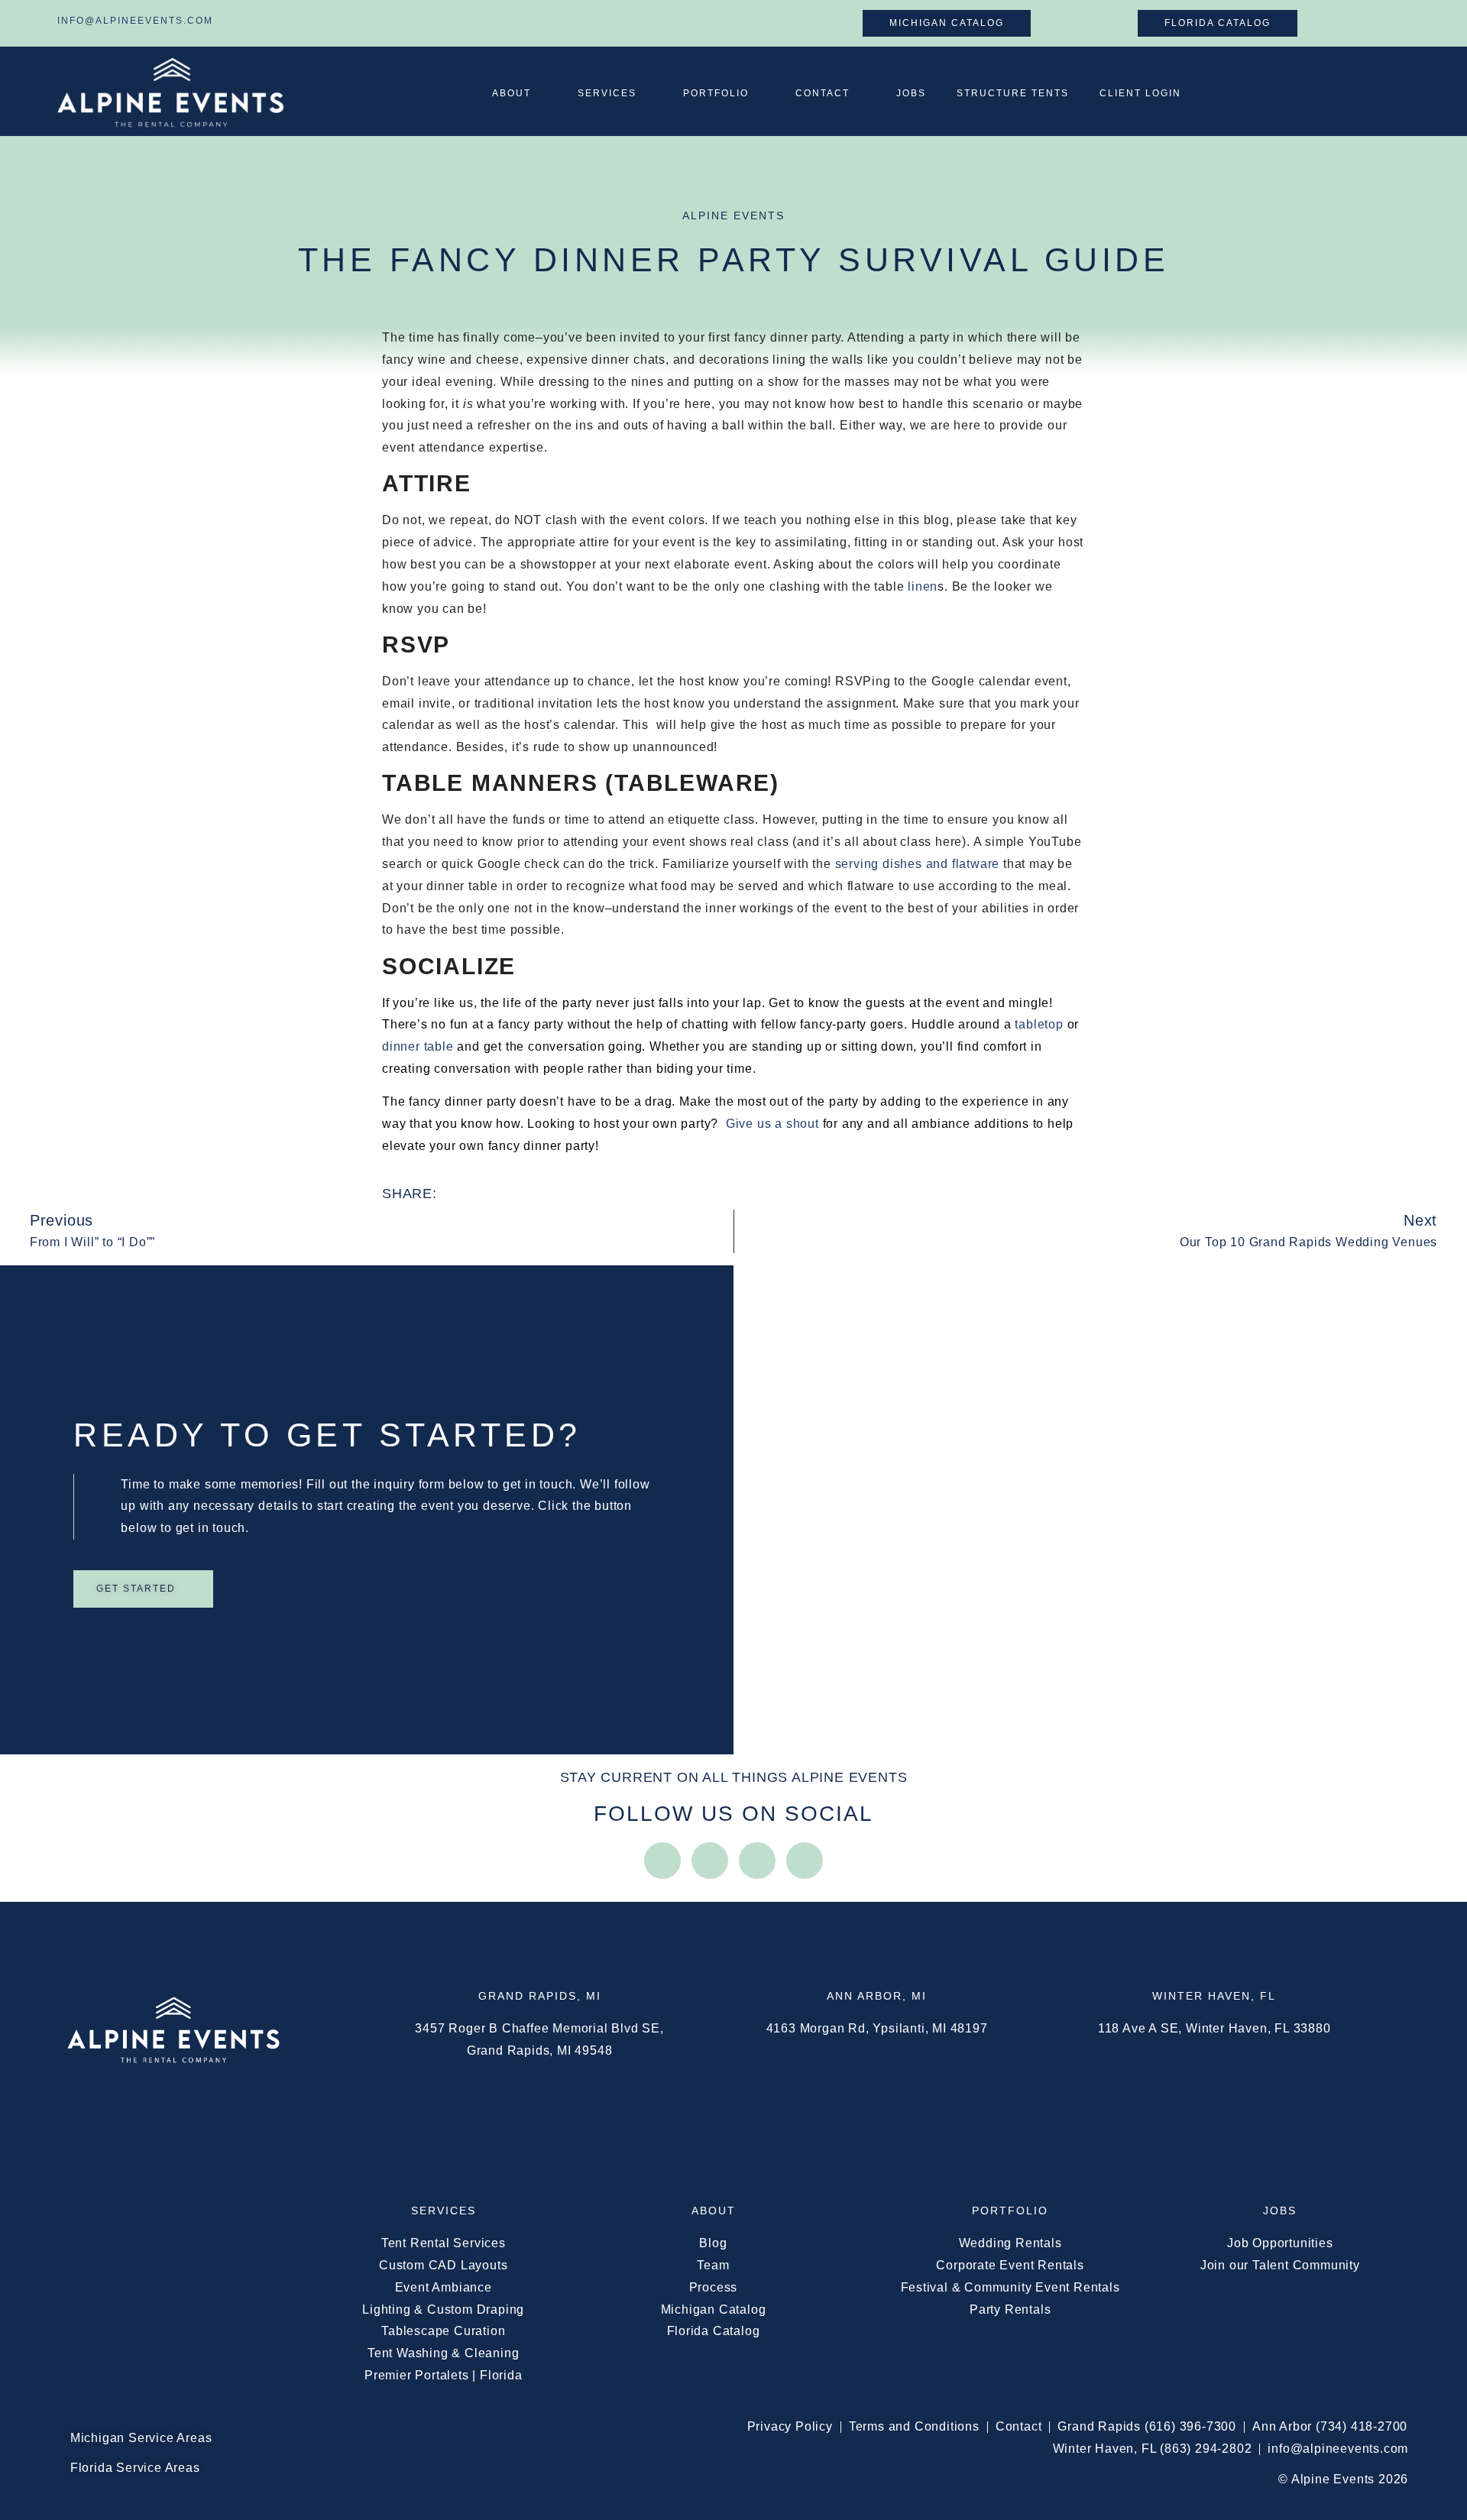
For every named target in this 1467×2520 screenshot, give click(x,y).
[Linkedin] (757, 1861)
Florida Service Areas (135, 2468)
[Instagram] (662, 1861)
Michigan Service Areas (141, 2438)
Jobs (911, 93)
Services (607, 93)
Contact (823, 93)
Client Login (1140, 93)
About (512, 93)
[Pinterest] (805, 1861)
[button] (470, 1194)
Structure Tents (1013, 93)
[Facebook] (710, 1861)
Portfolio (716, 93)
